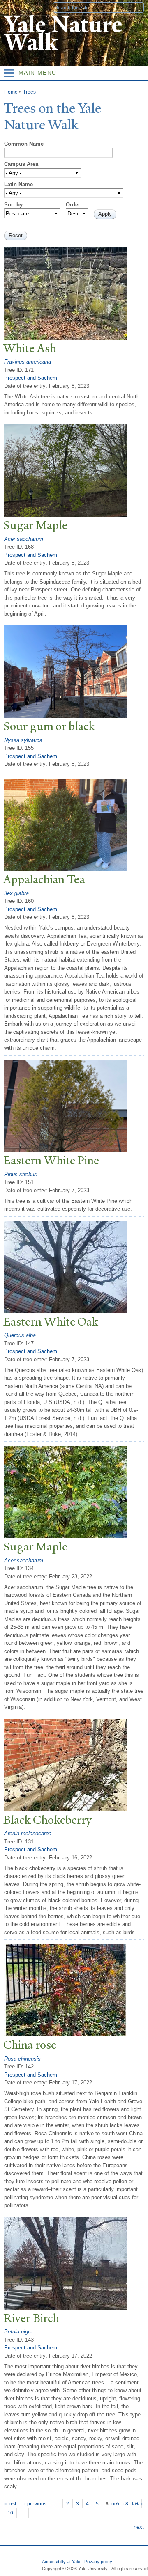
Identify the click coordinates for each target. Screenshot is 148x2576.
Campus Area (21, 164)
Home (11, 92)
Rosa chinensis (22, 2059)
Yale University (14, 7)
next (139, 2527)
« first (10, 2504)
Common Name (24, 144)
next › (118, 2504)
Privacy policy (98, 2562)
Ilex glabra (16, 893)
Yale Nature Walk (63, 34)
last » (138, 2504)
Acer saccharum (24, 539)
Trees (29, 92)
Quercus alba (20, 1335)
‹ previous (35, 2504)
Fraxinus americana (28, 362)
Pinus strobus (21, 1174)
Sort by (13, 205)
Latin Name (18, 184)
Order (73, 205)
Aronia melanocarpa (28, 1833)
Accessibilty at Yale (61, 2562)
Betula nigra (18, 2332)
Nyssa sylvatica (23, 740)
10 (10, 2513)
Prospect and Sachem (31, 378)
